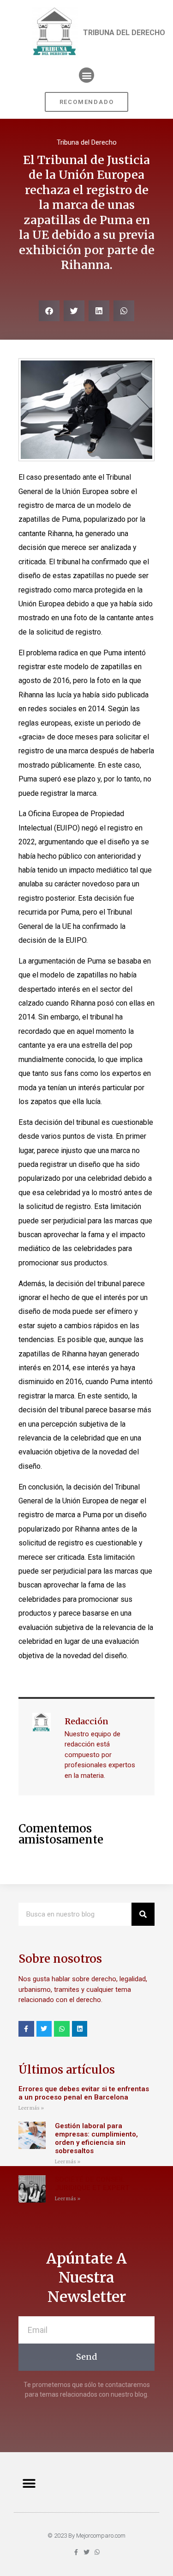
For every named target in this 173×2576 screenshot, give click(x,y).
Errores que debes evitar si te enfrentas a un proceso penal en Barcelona (84, 2093)
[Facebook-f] (26, 2029)
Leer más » (31, 2108)
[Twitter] (44, 2029)
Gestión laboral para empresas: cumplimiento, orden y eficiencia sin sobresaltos (96, 2138)
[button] (86, 75)
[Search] (143, 1914)
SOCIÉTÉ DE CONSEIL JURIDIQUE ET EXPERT (93, 2184)
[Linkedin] (80, 2029)
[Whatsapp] (62, 2029)
